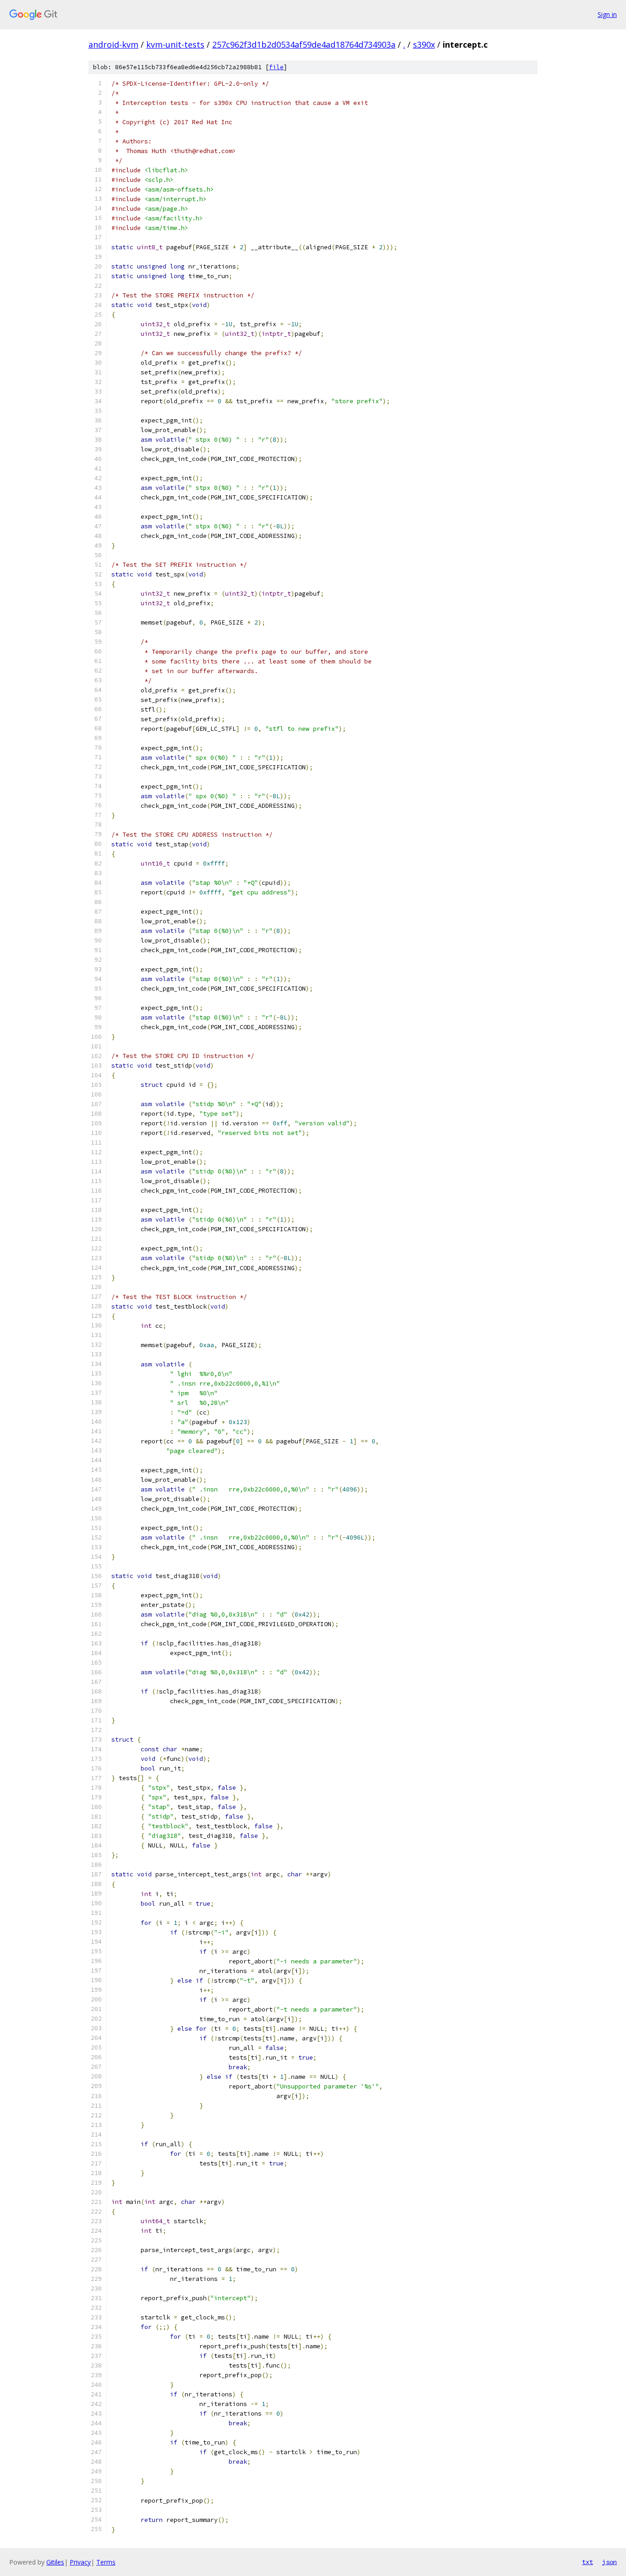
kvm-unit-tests (175, 44)
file (276, 67)
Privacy (80, 2562)
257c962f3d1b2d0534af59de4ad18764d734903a (304, 44)
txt (588, 2562)
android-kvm (113, 44)
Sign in (607, 14)
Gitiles (55, 2562)
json (610, 2562)
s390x (424, 44)
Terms (106, 2562)
